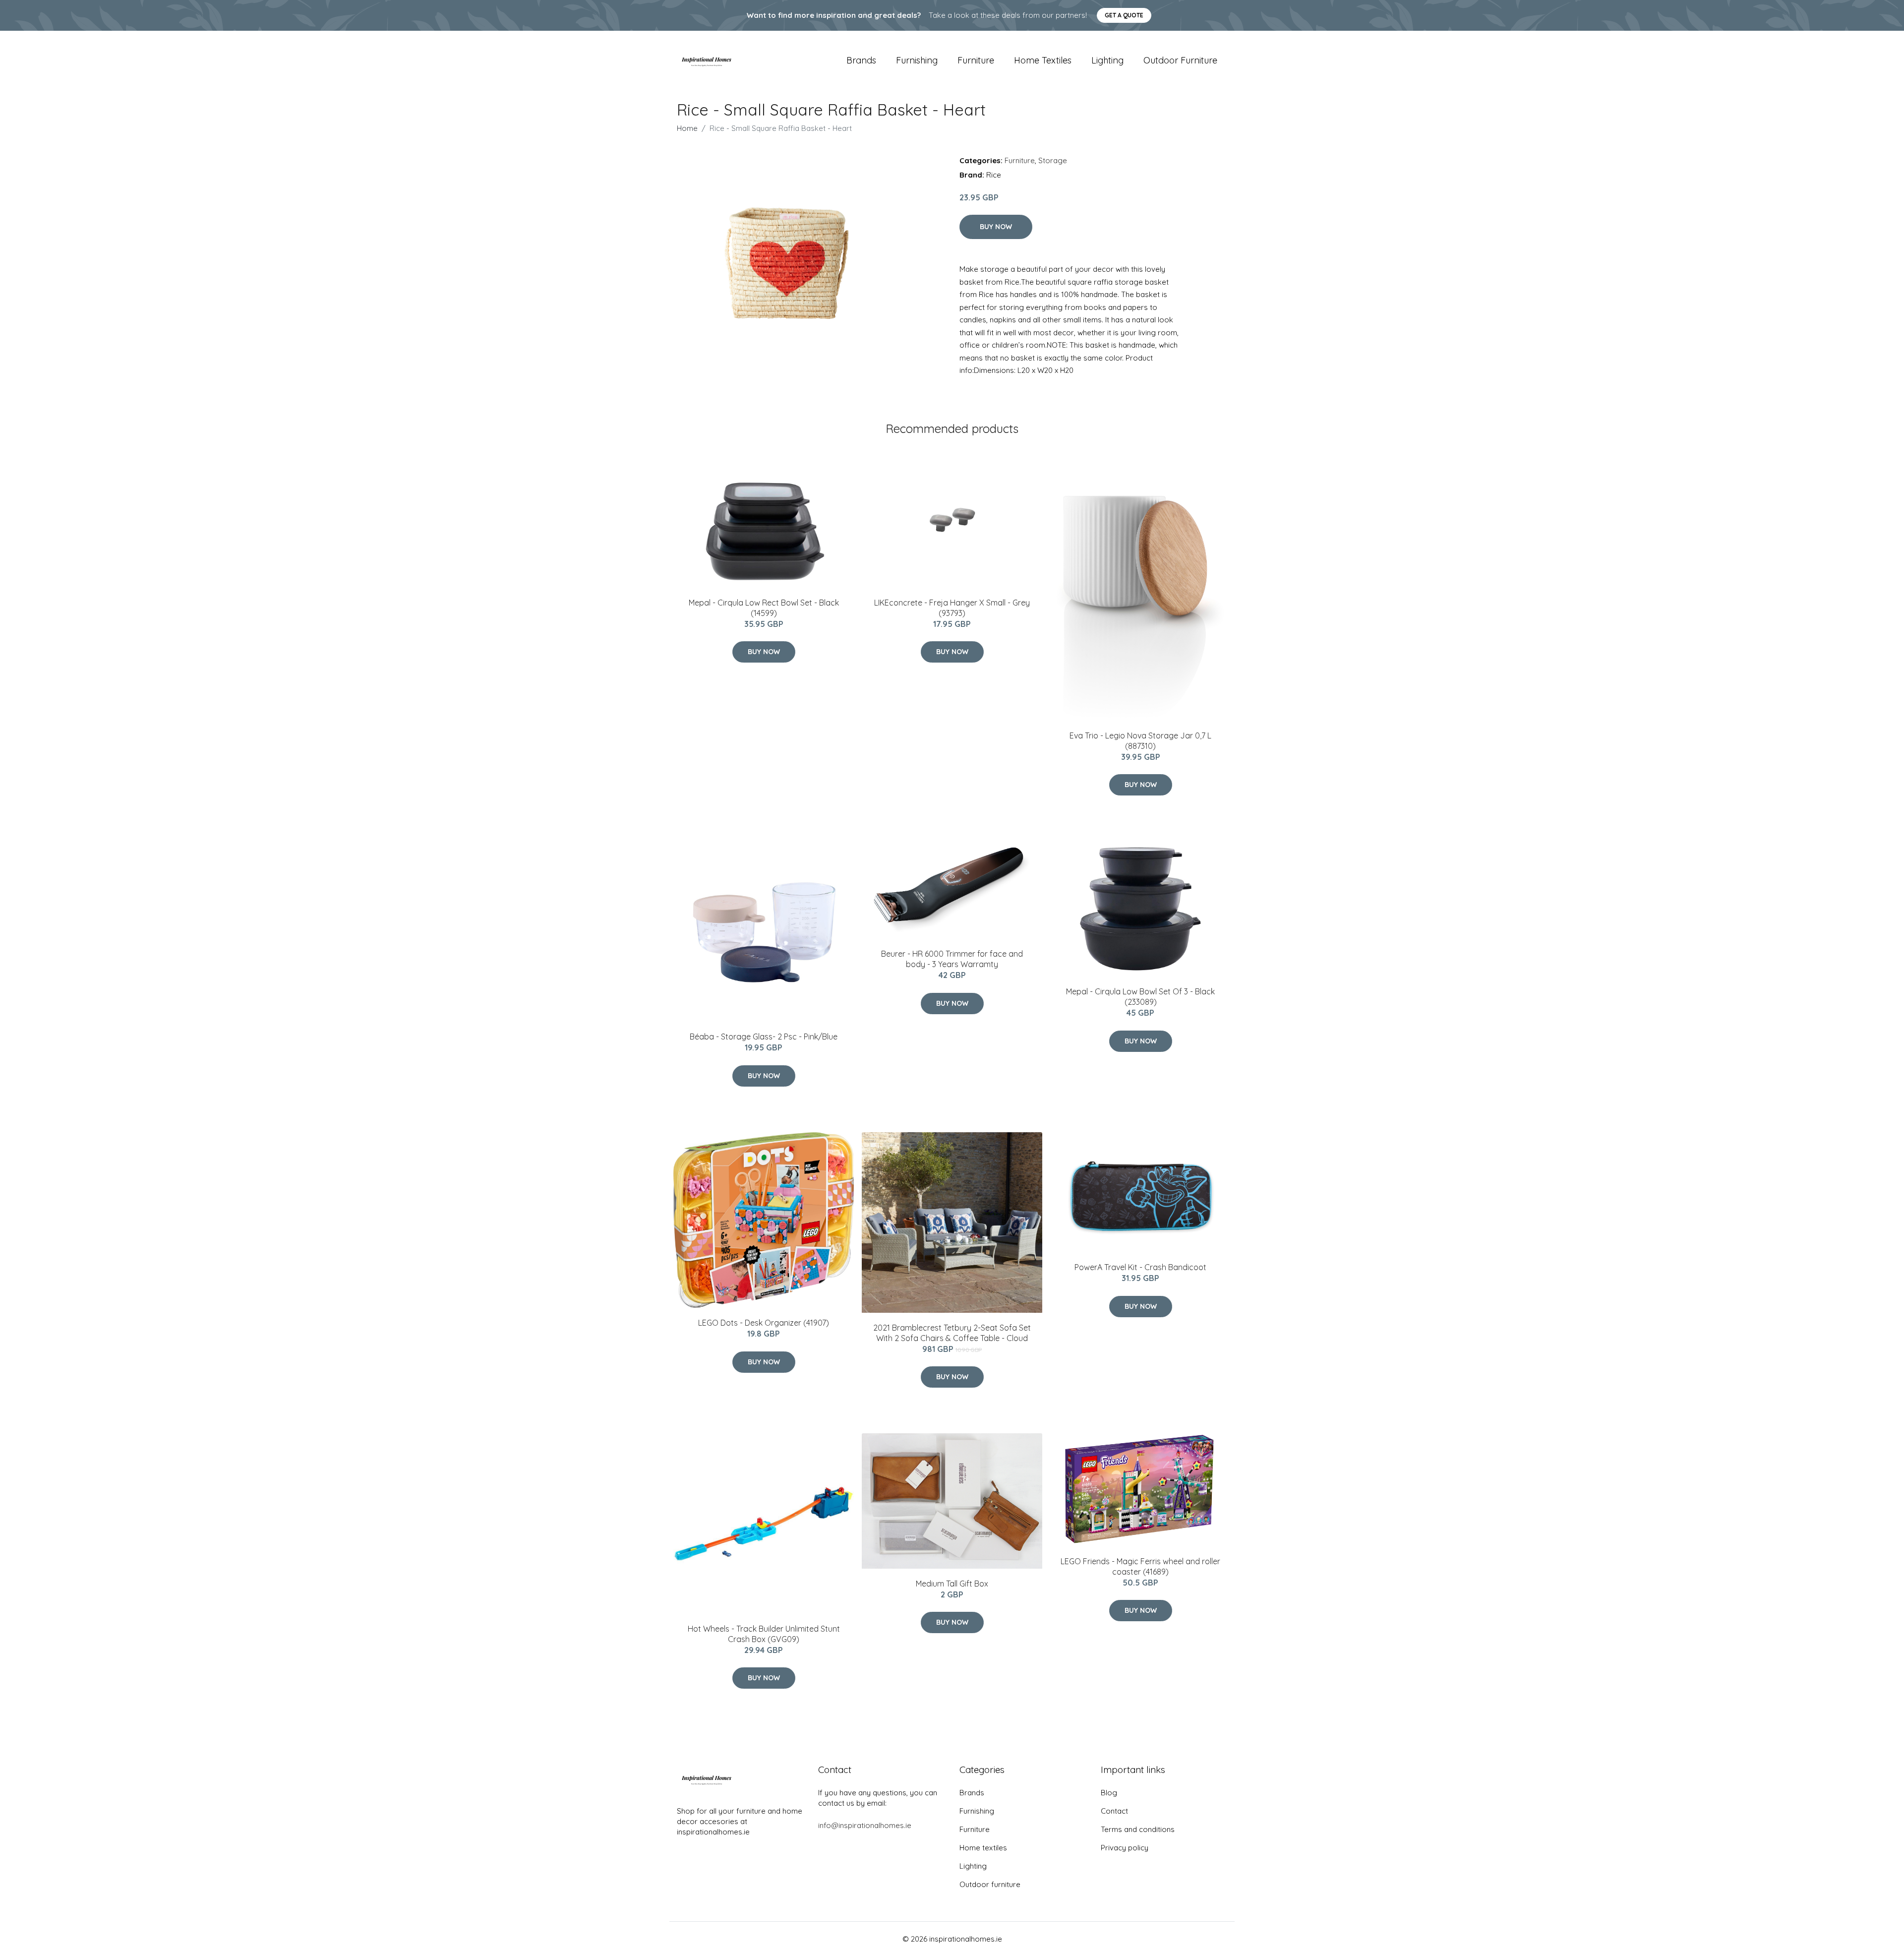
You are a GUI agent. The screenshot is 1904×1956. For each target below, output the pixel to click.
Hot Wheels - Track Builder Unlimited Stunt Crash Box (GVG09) (764, 1634)
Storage (1053, 160)
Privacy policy (1125, 1848)
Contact (1114, 1811)
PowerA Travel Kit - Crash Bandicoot (1140, 1267)
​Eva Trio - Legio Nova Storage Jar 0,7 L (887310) (1140, 741)
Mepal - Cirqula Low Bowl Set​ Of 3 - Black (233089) (1140, 997)
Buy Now (996, 227)
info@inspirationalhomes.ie (865, 1825)
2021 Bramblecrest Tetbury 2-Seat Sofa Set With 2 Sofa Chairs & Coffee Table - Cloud (952, 1333)
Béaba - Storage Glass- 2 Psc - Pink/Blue (764, 1037)
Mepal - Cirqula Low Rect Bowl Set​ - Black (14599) (764, 608)
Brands (861, 60)
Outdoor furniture (1180, 60)
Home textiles (1043, 60)
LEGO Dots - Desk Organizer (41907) (764, 1323)
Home (687, 128)
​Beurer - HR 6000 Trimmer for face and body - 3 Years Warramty (952, 959)
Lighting (1107, 60)
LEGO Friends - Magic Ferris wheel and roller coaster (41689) (1140, 1566)
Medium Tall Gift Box (952, 1584)
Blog (1109, 1793)
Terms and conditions (1138, 1829)
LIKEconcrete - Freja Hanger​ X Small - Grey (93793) (952, 608)
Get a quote (1124, 15)
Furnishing (917, 60)
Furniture (976, 60)
